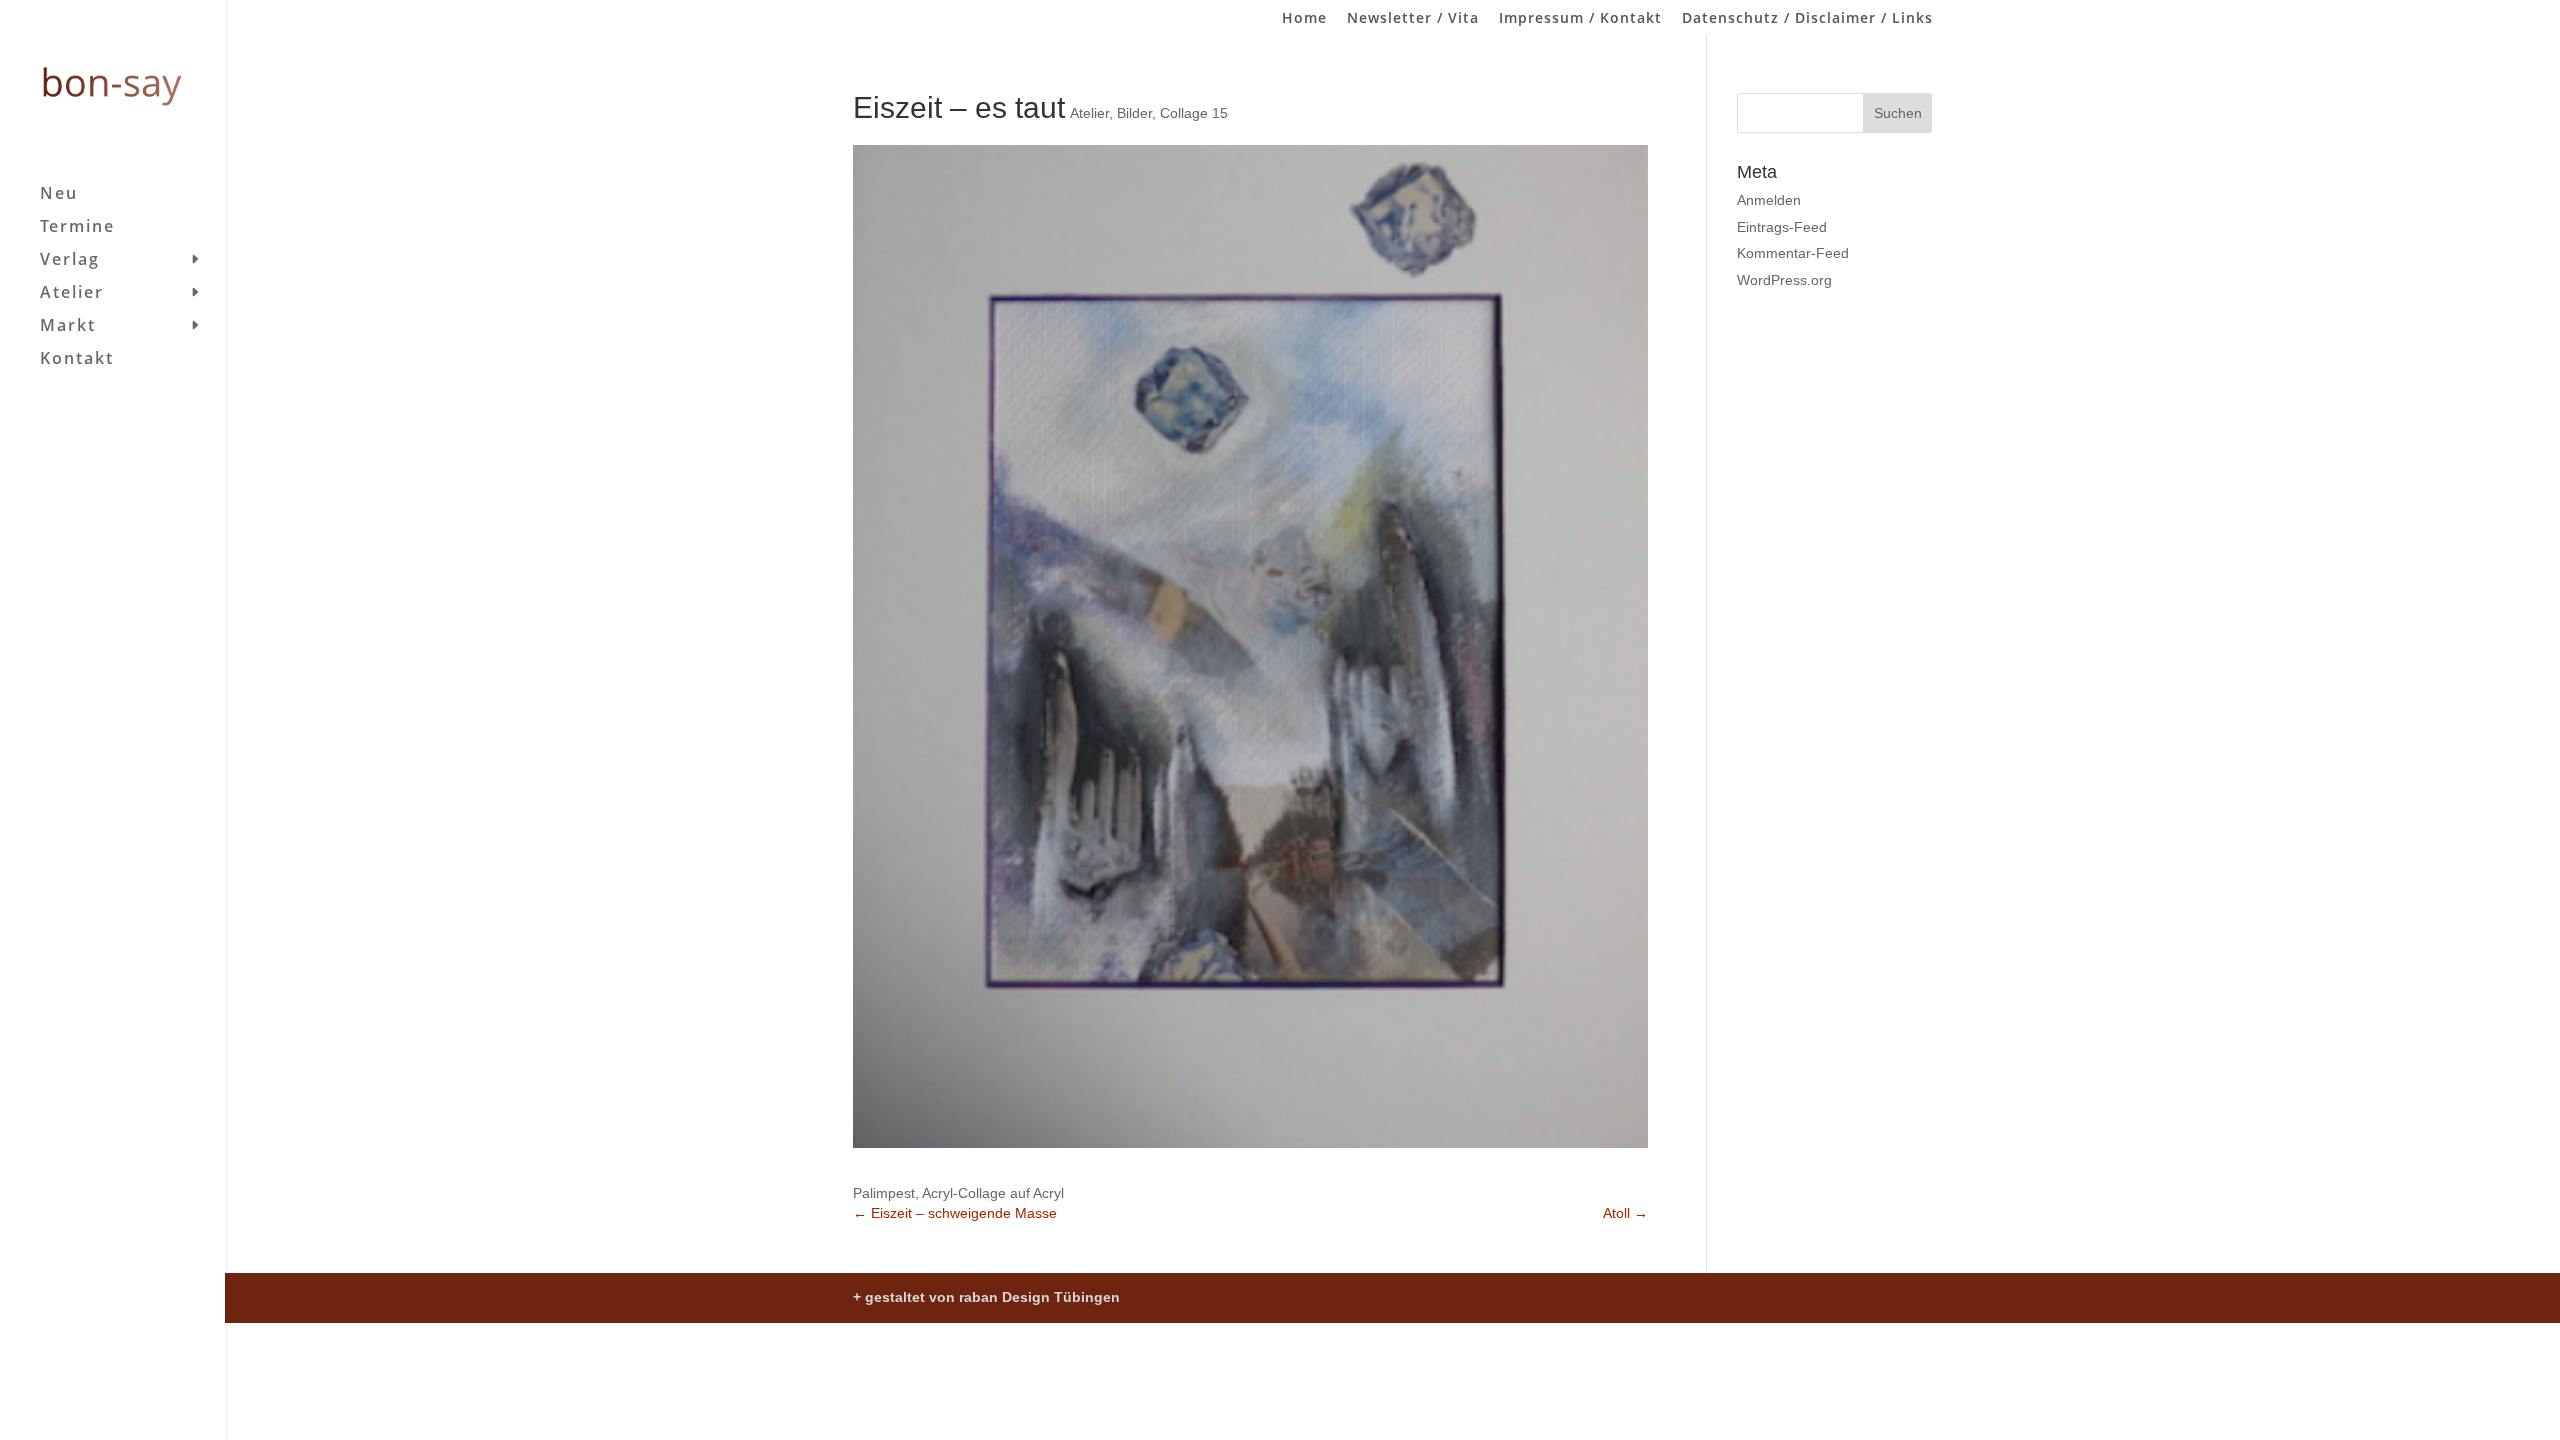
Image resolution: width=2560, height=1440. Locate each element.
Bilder (1134, 113)
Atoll (1625, 1213)
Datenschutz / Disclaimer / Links (1807, 19)
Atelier (72, 294)
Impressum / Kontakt (1580, 19)
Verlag (70, 261)
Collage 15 (1194, 113)
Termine (77, 228)
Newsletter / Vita (1413, 19)
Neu (59, 195)
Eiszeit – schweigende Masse (955, 1213)
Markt (68, 327)
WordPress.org (1784, 280)
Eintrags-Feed (1782, 227)
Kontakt (77, 360)
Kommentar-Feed (1793, 253)
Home (1304, 19)
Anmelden (1769, 200)
